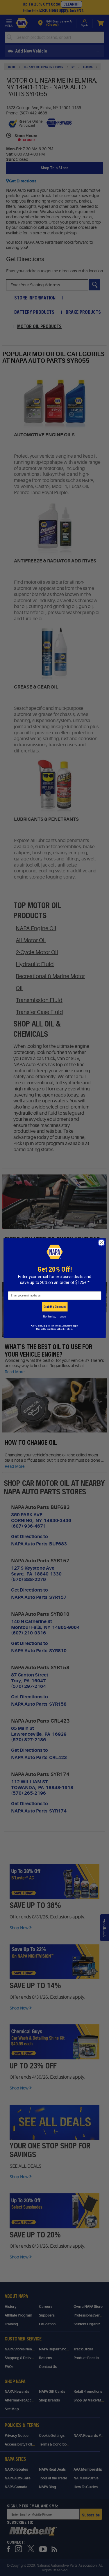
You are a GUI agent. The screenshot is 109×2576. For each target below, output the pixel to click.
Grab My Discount (54, 1307)
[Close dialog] (101, 1243)
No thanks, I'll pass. (54, 1316)
